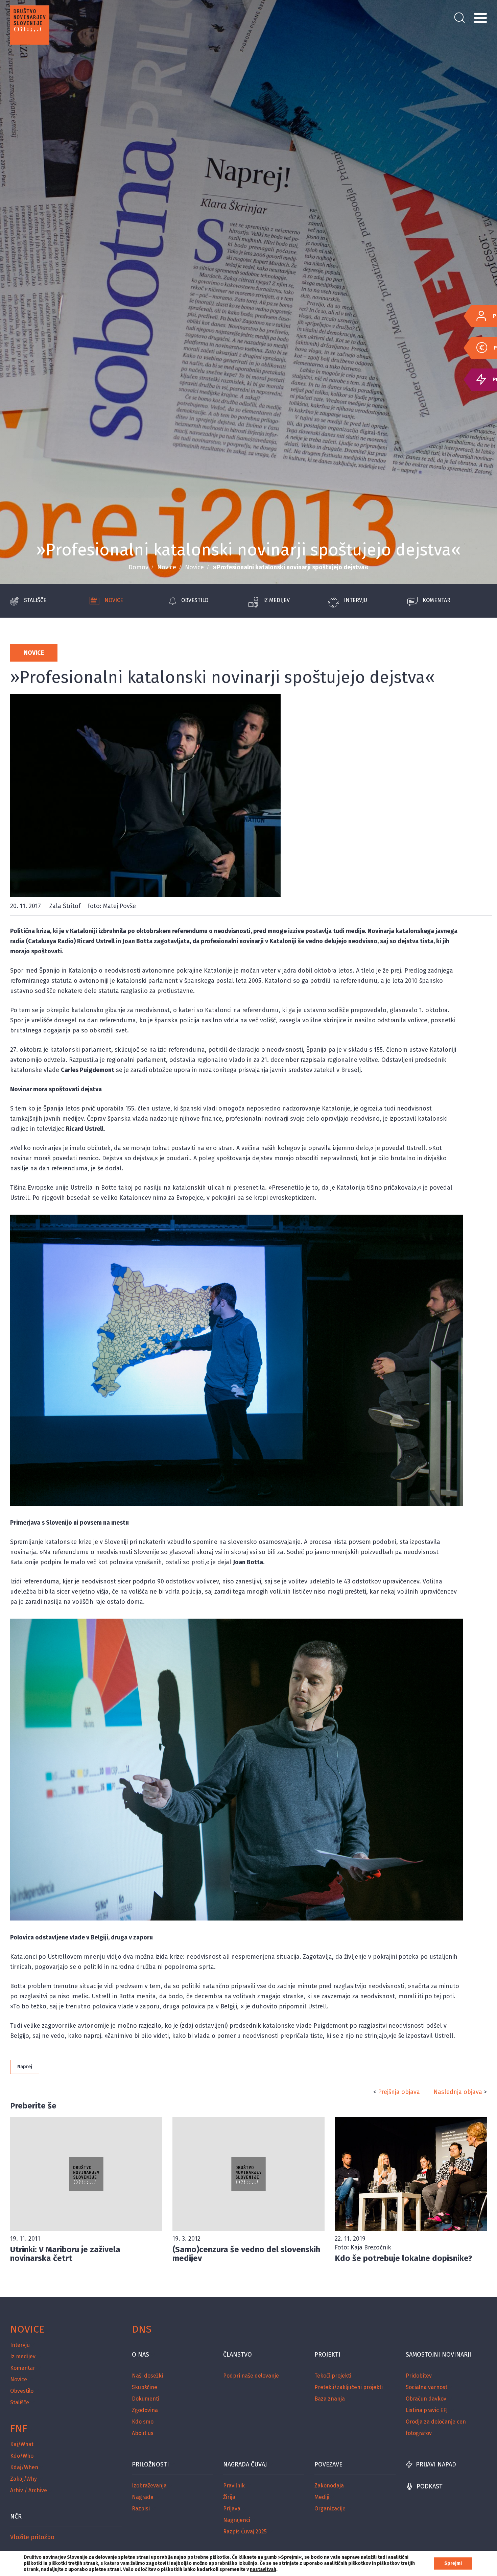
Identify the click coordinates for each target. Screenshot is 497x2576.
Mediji (322, 2497)
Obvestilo (195, 600)
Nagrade (143, 2497)
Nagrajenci (237, 2520)
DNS (142, 2329)
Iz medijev (276, 600)
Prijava (232, 2509)
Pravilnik (234, 2486)
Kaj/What (22, 2444)
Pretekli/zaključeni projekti (349, 2387)
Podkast (430, 2486)
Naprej (25, 2067)
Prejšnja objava (399, 2092)
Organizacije (330, 2509)
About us (143, 2433)
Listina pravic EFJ (427, 2410)
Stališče (35, 600)
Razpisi (141, 2509)
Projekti (327, 2355)
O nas (140, 2355)
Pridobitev (419, 2376)
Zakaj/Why (23, 2479)
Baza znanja (330, 2399)
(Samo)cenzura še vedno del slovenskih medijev (246, 2254)
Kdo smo (143, 2422)
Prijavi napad (436, 2464)
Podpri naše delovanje (251, 2376)
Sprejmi (453, 2563)
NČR (16, 2517)
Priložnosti (150, 2464)
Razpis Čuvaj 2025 (245, 2532)
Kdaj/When (24, 2467)
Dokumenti (146, 2399)
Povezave (328, 2464)
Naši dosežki (147, 2376)
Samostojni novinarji (439, 2355)
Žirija (229, 2497)
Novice (167, 567)
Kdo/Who (22, 2456)
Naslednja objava (458, 2092)
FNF (19, 2429)
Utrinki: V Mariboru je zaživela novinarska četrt (65, 2254)
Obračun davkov (426, 2399)
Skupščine (145, 2387)
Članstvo (238, 2355)
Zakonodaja (329, 2486)
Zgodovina (145, 2410)
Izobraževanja (149, 2486)
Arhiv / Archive (29, 2490)
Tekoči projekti (333, 2376)
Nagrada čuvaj (245, 2464)
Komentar (436, 600)
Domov (138, 567)
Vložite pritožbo (32, 2537)
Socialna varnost (427, 2387)
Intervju (356, 600)
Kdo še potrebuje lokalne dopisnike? (404, 2258)
